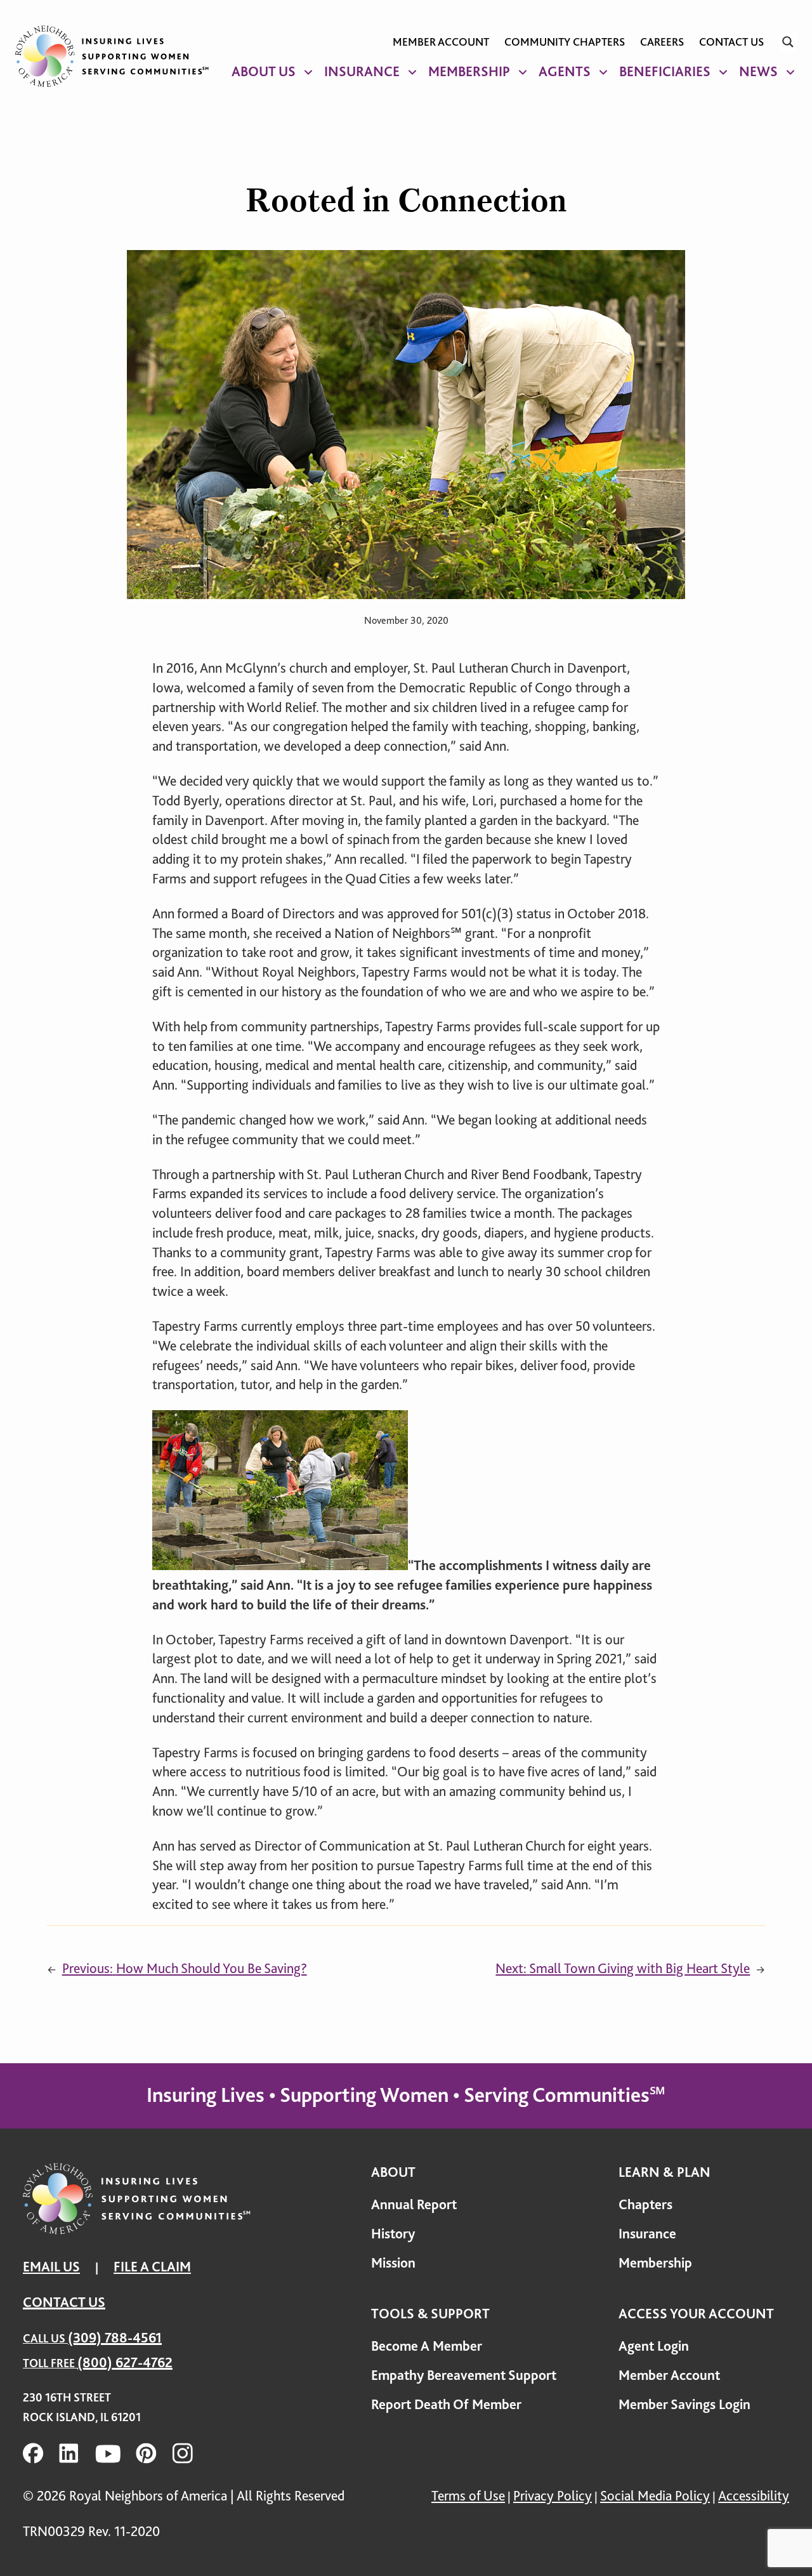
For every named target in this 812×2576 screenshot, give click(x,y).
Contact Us (731, 42)
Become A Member (427, 2346)
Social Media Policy (655, 2496)
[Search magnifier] (788, 42)
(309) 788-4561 (115, 2338)
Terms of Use (468, 2496)
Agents (565, 71)
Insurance (362, 71)
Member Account (441, 42)
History (393, 2234)
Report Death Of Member (446, 2404)
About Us (264, 71)
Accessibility (754, 2496)
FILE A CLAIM (152, 2267)
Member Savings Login (684, 2404)
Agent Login (654, 2346)
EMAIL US (51, 2267)
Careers (662, 42)
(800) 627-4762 (125, 2362)
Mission (393, 2263)
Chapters (645, 2204)
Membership (469, 71)
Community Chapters (565, 42)
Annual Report (414, 2204)
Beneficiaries (665, 71)
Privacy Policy (553, 2496)
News (758, 71)
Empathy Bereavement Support (464, 2375)
